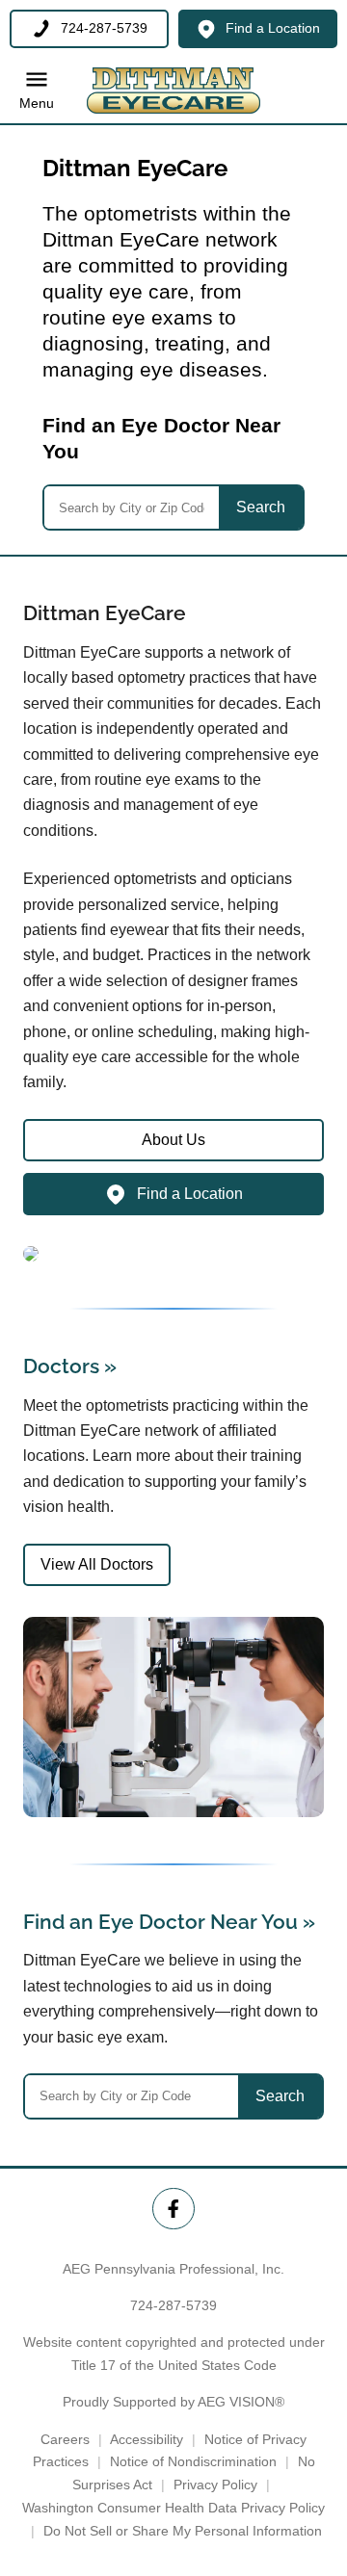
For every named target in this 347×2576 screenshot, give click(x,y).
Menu (37, 104)
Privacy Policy (215, 2485)
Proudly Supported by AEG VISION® (173, 2402)
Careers (65, 2439)
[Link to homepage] (173, 91)
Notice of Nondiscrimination (193, 2461)
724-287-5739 (173, 2305)
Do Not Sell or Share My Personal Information (183, 2531)
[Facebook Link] (173, 2209)
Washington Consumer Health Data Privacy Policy (173, 2508)
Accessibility (147, 2439)
